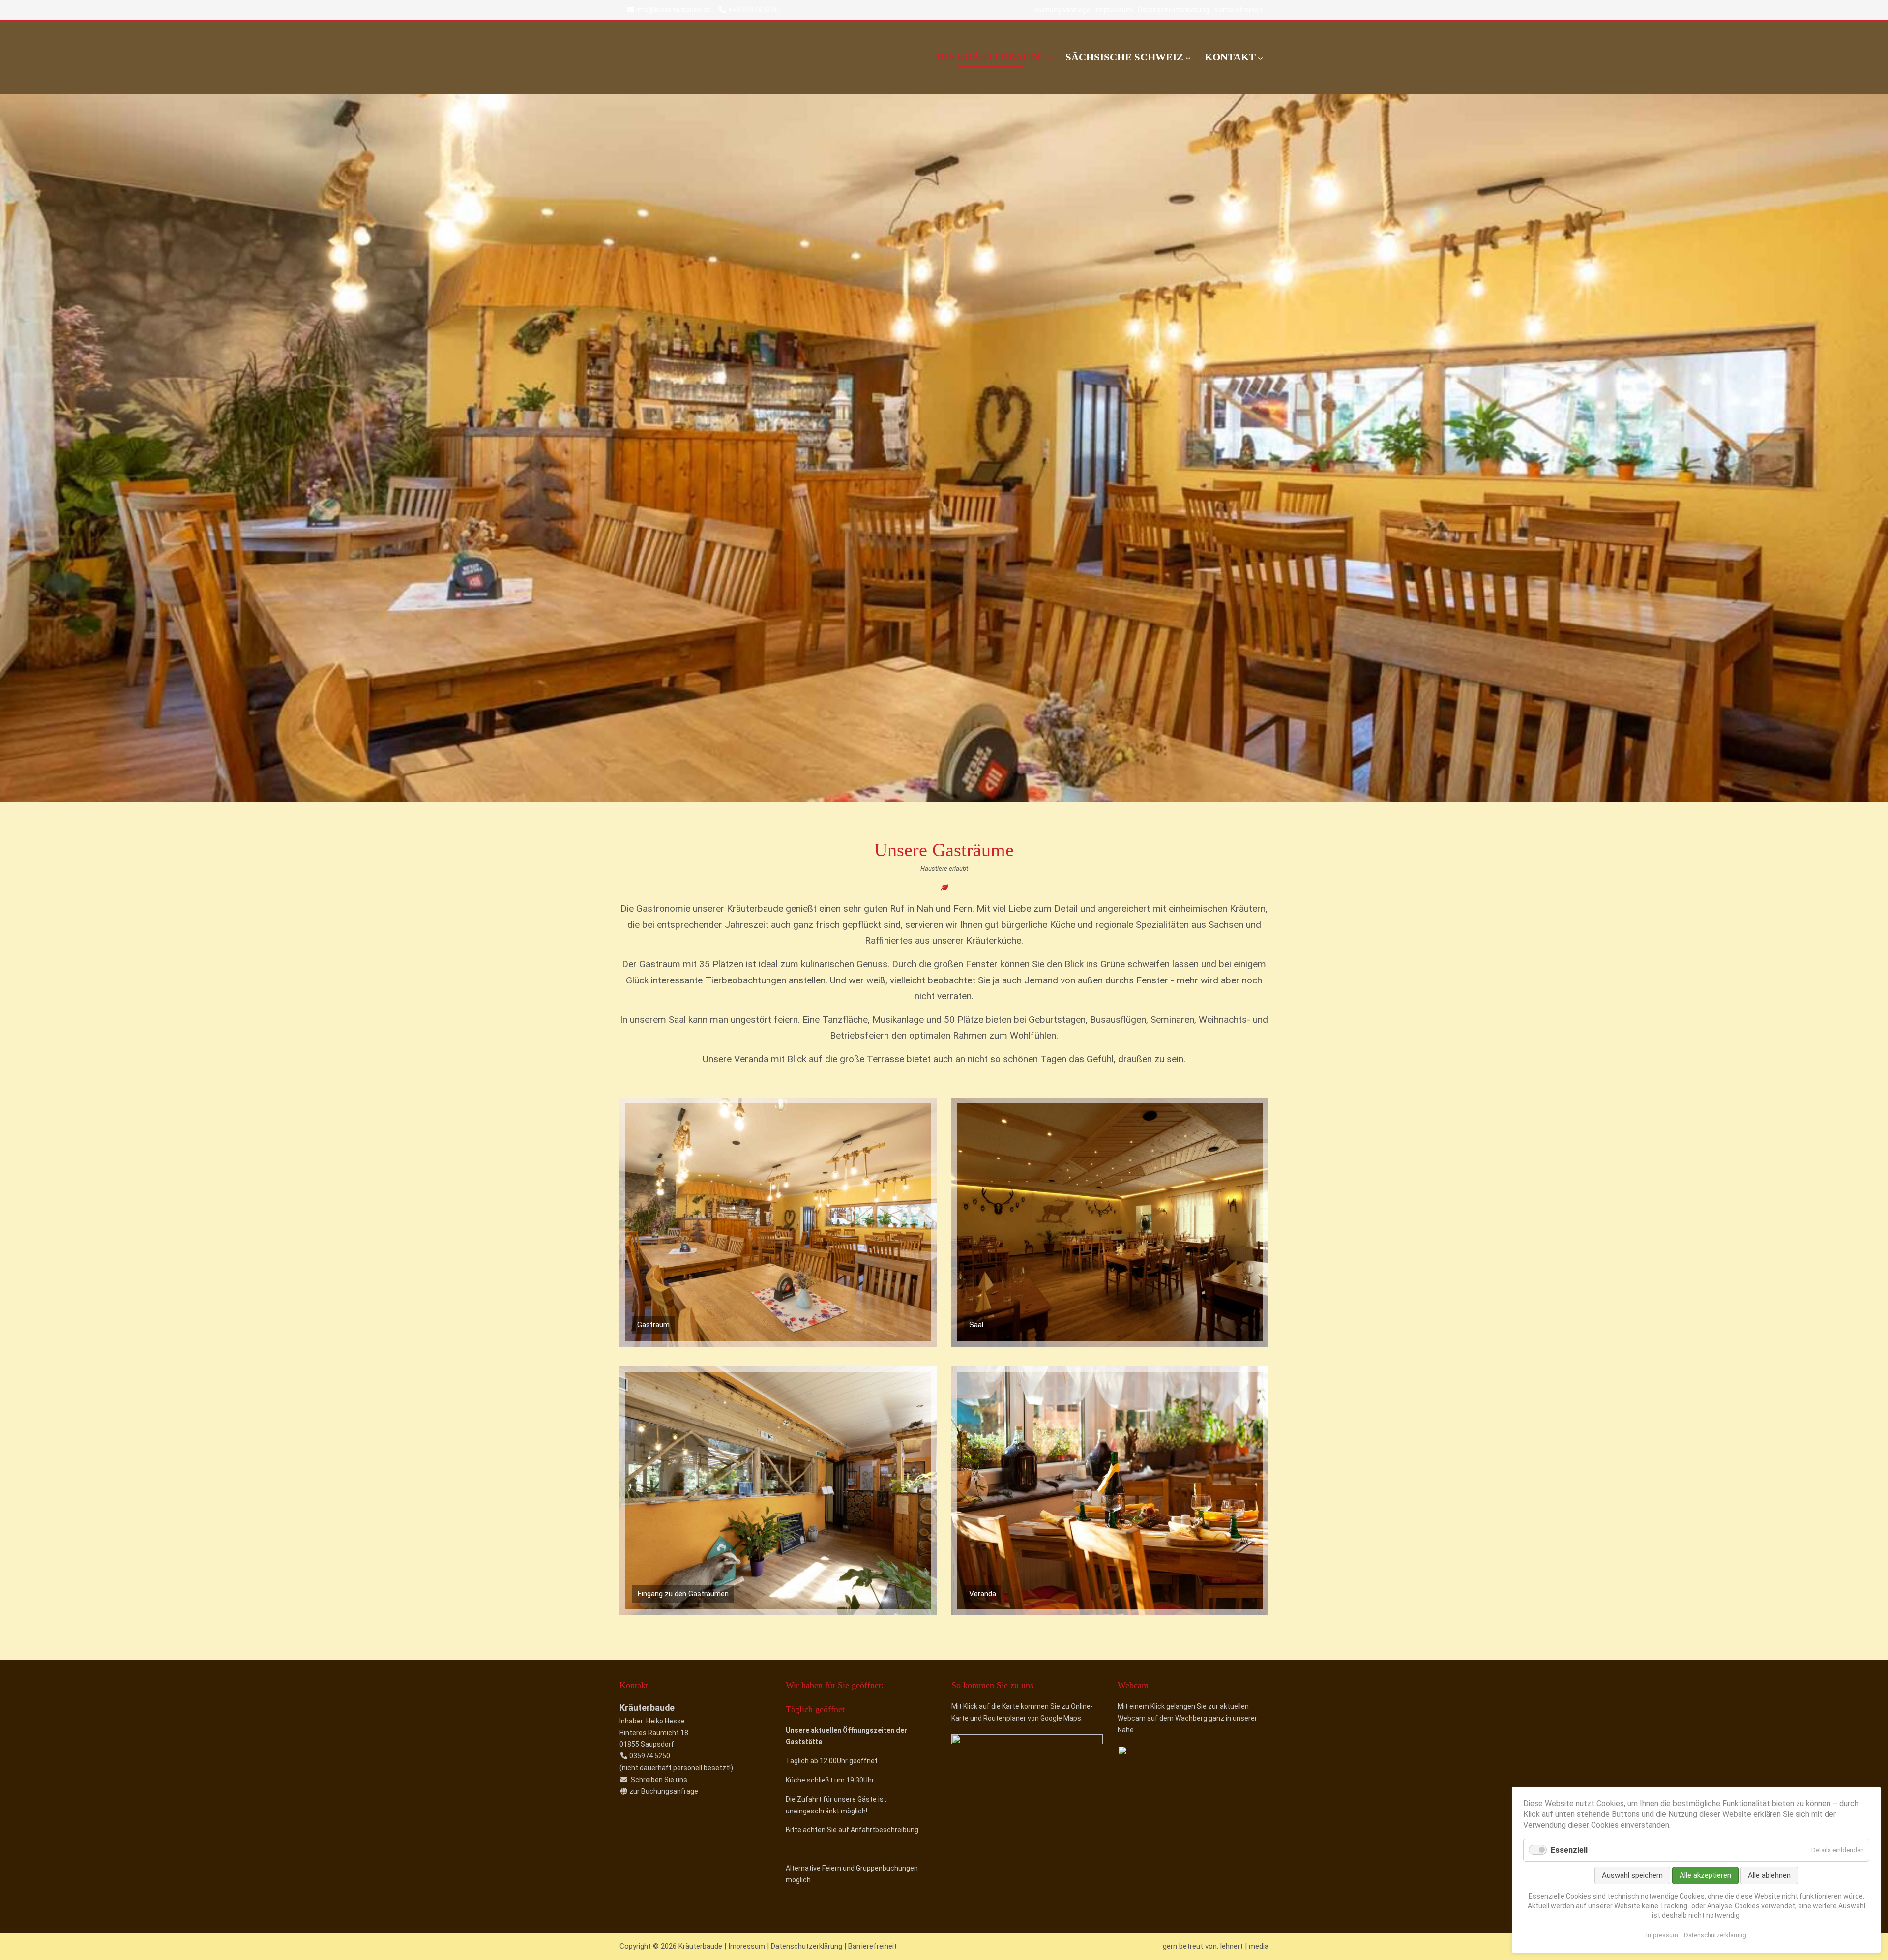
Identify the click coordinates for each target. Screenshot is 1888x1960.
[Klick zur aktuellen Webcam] (1193, 1753)
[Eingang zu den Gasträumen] (778, 1612)
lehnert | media (1244, 1946)
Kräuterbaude (718, 58)
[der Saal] (1110, 1344)
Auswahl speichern (1632, 1875)
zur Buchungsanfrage (664, 1791)
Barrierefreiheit (1239, 10)
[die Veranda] (1110, 1612)
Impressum (1114, 10)
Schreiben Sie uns (659, 1780)
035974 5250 (650, 1756)
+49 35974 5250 (753, 10)
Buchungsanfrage (1062, 10)
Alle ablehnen (1769, 1875)
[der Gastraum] (778, 1344)
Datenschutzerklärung (1173, 10)
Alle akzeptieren (1705, 1875)
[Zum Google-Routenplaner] (1027, 1742)
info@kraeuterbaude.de (674, 10)
